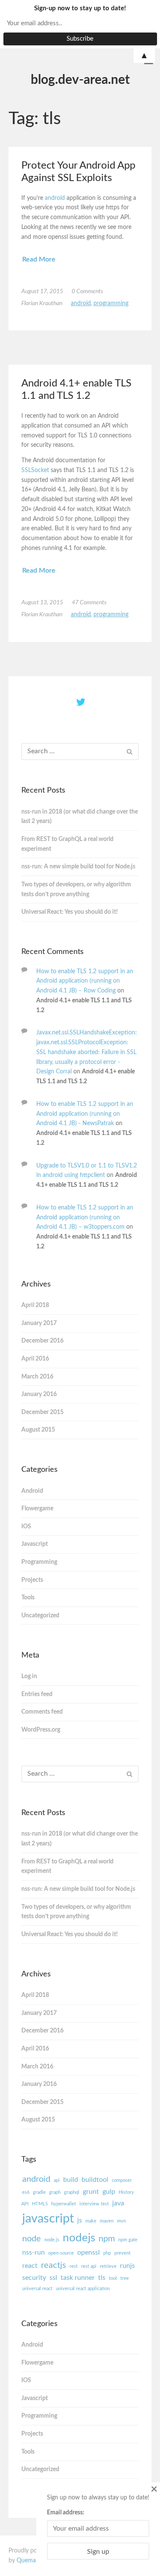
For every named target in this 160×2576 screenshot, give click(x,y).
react (30, 2266)
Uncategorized (40, 1616)
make (91, 2221)
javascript (48, 2219)
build (71, 2180)
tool (113, 2278)
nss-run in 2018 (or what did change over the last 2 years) (80, 817)
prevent (122, 2253)
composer (122, 2180)
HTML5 (40, 2204)
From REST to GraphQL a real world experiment (67, 844)
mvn (121, 2221)
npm (107, 2239)
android (56, 198)
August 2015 (38, 1430)
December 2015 (42, 1412)
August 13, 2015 (42, 603)
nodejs (79, 2238)
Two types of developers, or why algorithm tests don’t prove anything (76, 890)
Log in (29, 1676)
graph (55, 2192)
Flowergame (37, 1509)
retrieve (108, 2266)
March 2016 (37, 1377)
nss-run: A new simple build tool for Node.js (78, 867)
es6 (26, 2192)
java (118, 2203)
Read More (39, 259)
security (34, 2278)
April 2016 (35, 1359)
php (107, 2253)
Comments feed (42, 1712)
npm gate (128, 2240)
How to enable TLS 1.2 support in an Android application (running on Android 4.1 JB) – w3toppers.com (85, 1218)
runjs (127, 2266)
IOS (26, 1527)
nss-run (33, 2252)
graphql (72, 2192)
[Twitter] (80, 703)
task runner (78, 2278)
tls (102, 2278)
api (57, 2180)
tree (125, 2278)
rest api (89, 2266)
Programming (111, 303)
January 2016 (39, 1394)
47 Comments (89, 603)
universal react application (83, 2289)
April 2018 (35, 1305)
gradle (39, 2192)
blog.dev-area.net (80, 80)
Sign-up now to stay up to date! (80, 8)
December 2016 (42, 1341)
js (80, 2220)
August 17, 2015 (42, 291)
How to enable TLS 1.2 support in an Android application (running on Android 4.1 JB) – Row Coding (85, 981)
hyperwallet (64, 2204)
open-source (61, 2253)
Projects (32, 1580)
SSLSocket (35, 470)
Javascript (35, 1544)
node (32, 2239)
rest (74, 2266)
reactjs (54, 2265)
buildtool (95, 2180)
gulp (109, 2192)
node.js (52, 2240)
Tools (28, 1598)
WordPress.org (41, 1730)
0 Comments (87, 291)
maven (107, 2221)
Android (81, 303)
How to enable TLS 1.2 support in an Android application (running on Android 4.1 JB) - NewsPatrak (85, 1114)
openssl (89, 2252)
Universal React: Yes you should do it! (70, 912)
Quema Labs (33, 2561)
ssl (53, 2278)
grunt (91, 2192)
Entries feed (37, 1694)
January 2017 (39, 1323)
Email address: (66, 2513)
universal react (37, 2289)
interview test (94, 2204)
